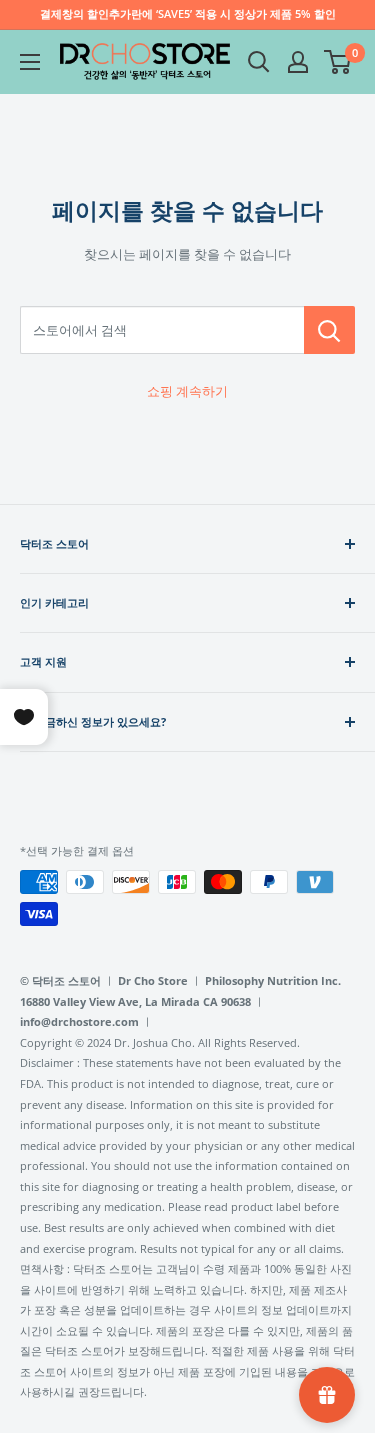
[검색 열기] (259, 62)
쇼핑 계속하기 (187, 391)
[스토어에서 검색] (329, 330)
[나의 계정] (298, 62)
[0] (338, 62)
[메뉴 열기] (30, 62)
